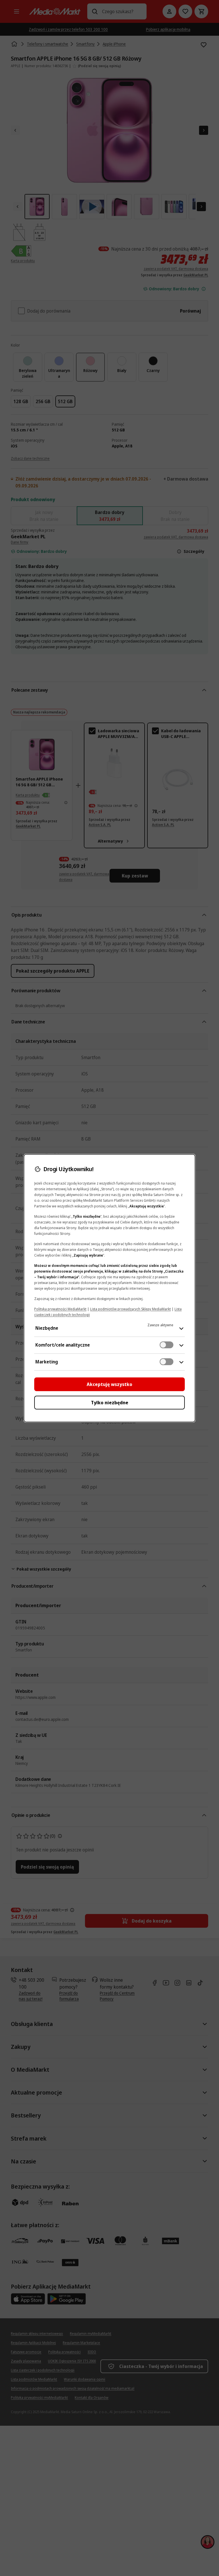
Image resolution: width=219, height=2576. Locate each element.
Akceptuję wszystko (109, 1384)
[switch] (167, 1345)
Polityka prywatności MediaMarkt (60, 1309)
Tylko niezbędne (110, 1403)
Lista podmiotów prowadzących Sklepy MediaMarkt (130, 1309)
